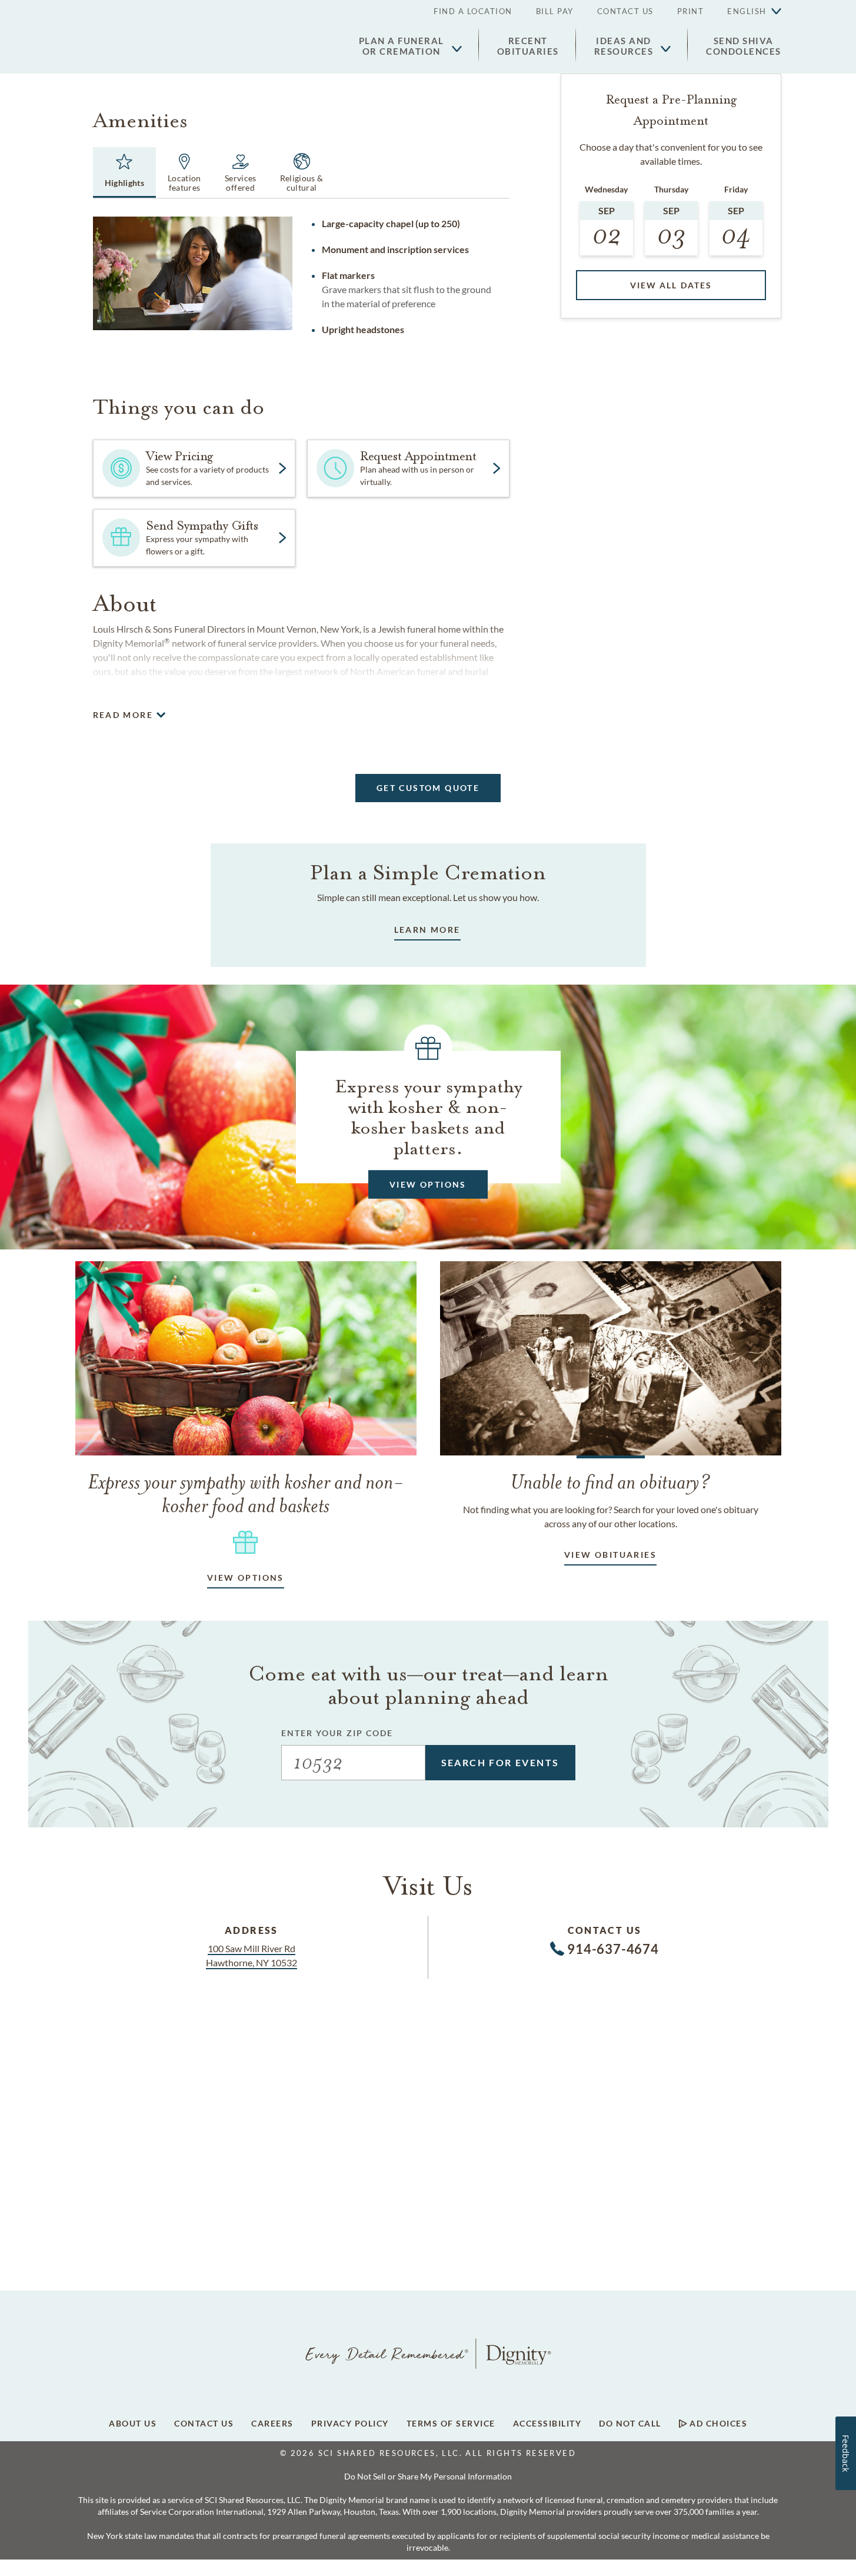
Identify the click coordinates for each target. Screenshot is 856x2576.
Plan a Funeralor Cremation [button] (402, 46)
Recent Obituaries (528, 46)
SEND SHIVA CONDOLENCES (744, 46)
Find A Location (473, 11)
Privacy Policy (350, 2424)
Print (691, 11)
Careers (272, 2424)
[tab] (125, 172)
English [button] (747, 11)
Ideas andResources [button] (624, 46)
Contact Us (625, 11)
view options (246, 1578)
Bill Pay (555, 11)
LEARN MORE (427, 930)
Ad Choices (717, 2424)
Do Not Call (630, 2424)
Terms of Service (451, 2424)
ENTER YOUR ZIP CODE (337, 1733)
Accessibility (547, 2424)
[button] (748, 12)
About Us (133, 2424)
